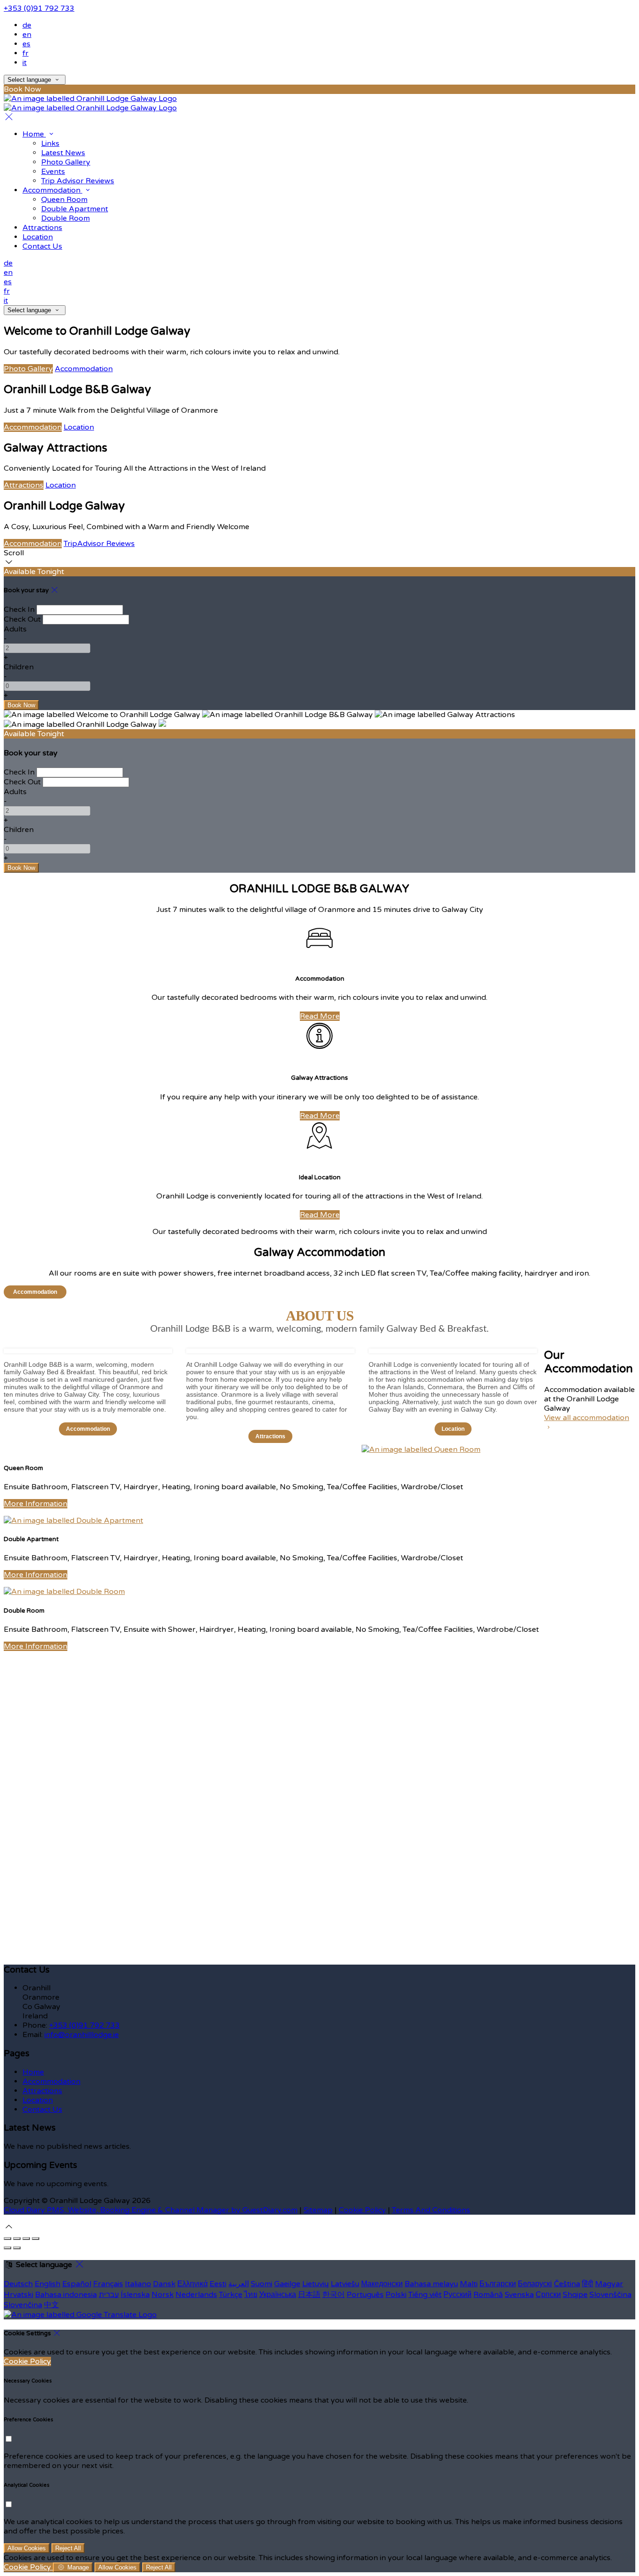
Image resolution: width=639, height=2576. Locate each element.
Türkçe (231, 2295)
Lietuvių (316, 2284)
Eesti (218, 2284)
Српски (548, 2295)
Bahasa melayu (431, 2284)
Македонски (382, 2284)
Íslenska (135, 2295)
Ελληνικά (192, 2284)
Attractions (24, 485)
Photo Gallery (28, 369)
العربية (239, 2284)
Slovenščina (610, 2295)
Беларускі (535, 2284)
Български (498, 2284)
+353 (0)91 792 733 (39, 8)
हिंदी (588, 2284)
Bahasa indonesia (66, 2295)
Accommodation (84, 369)
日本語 (309, 2295)
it (25, 63)
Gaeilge (287, 2284)
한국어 (334, 2295)
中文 (51, 2305)
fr (25, 53)
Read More (320, 1016)
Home (33, 2072)
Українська (278, 2295)
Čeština (567, 2284)
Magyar (609, 2284)
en (27, 35)
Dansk (164, 2284)
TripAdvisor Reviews (99, 544)
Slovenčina (23, 2305)
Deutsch (18, 2284)
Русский (457, 2295)
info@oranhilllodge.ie (82, 2035)
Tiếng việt (425, 2295)
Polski (396, 2295)
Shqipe (575, 2295)
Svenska (519, 2295)
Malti (469, 2284)
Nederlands (196, 2295)
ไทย (251, 2295)
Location (79, 427)
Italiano (138, 2284)
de (27, 25)
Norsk (163, 2295)
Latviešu (345, 2284)
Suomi (261, 2284)
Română (488, 2295)
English (47, 2284)
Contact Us (42, 2110)
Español (77, 2284)
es (26, 44)
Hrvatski (18, 2295)
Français (108, 2284)
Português (365, 2295)
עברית (109, 2295)
